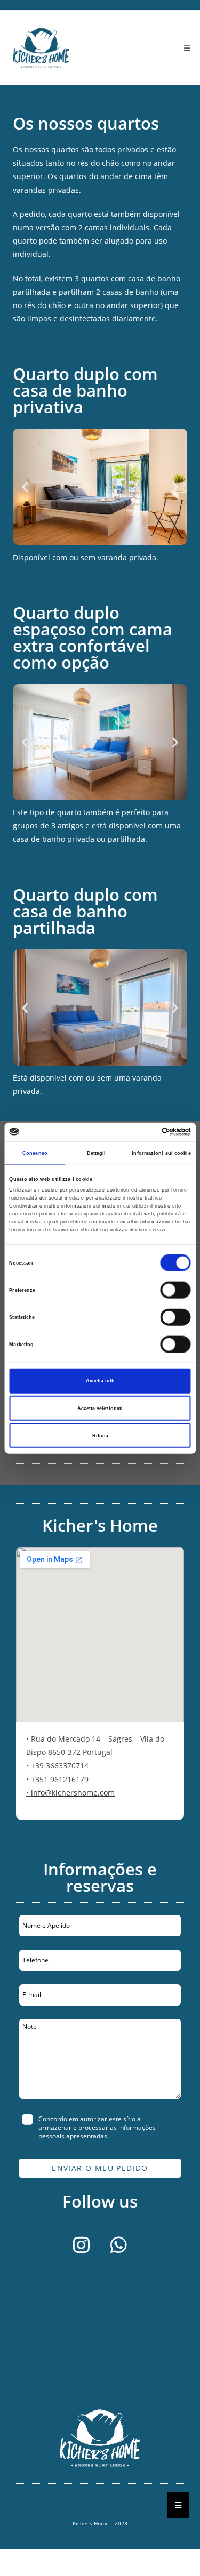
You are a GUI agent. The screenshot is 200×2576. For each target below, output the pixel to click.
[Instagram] (82, 2245)
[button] (25, 487)
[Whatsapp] (119, 2245)
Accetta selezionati (100, 1408)
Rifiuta (100, 1436)
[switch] (176, 1290)
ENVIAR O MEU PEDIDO (100, 2168)
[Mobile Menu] (187, 48)
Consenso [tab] (35, 1153)
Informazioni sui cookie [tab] (161, 1153)
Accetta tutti (100, 1381)
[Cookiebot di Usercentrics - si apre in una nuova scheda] (145, 1132)
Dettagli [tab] (97, 1153)
